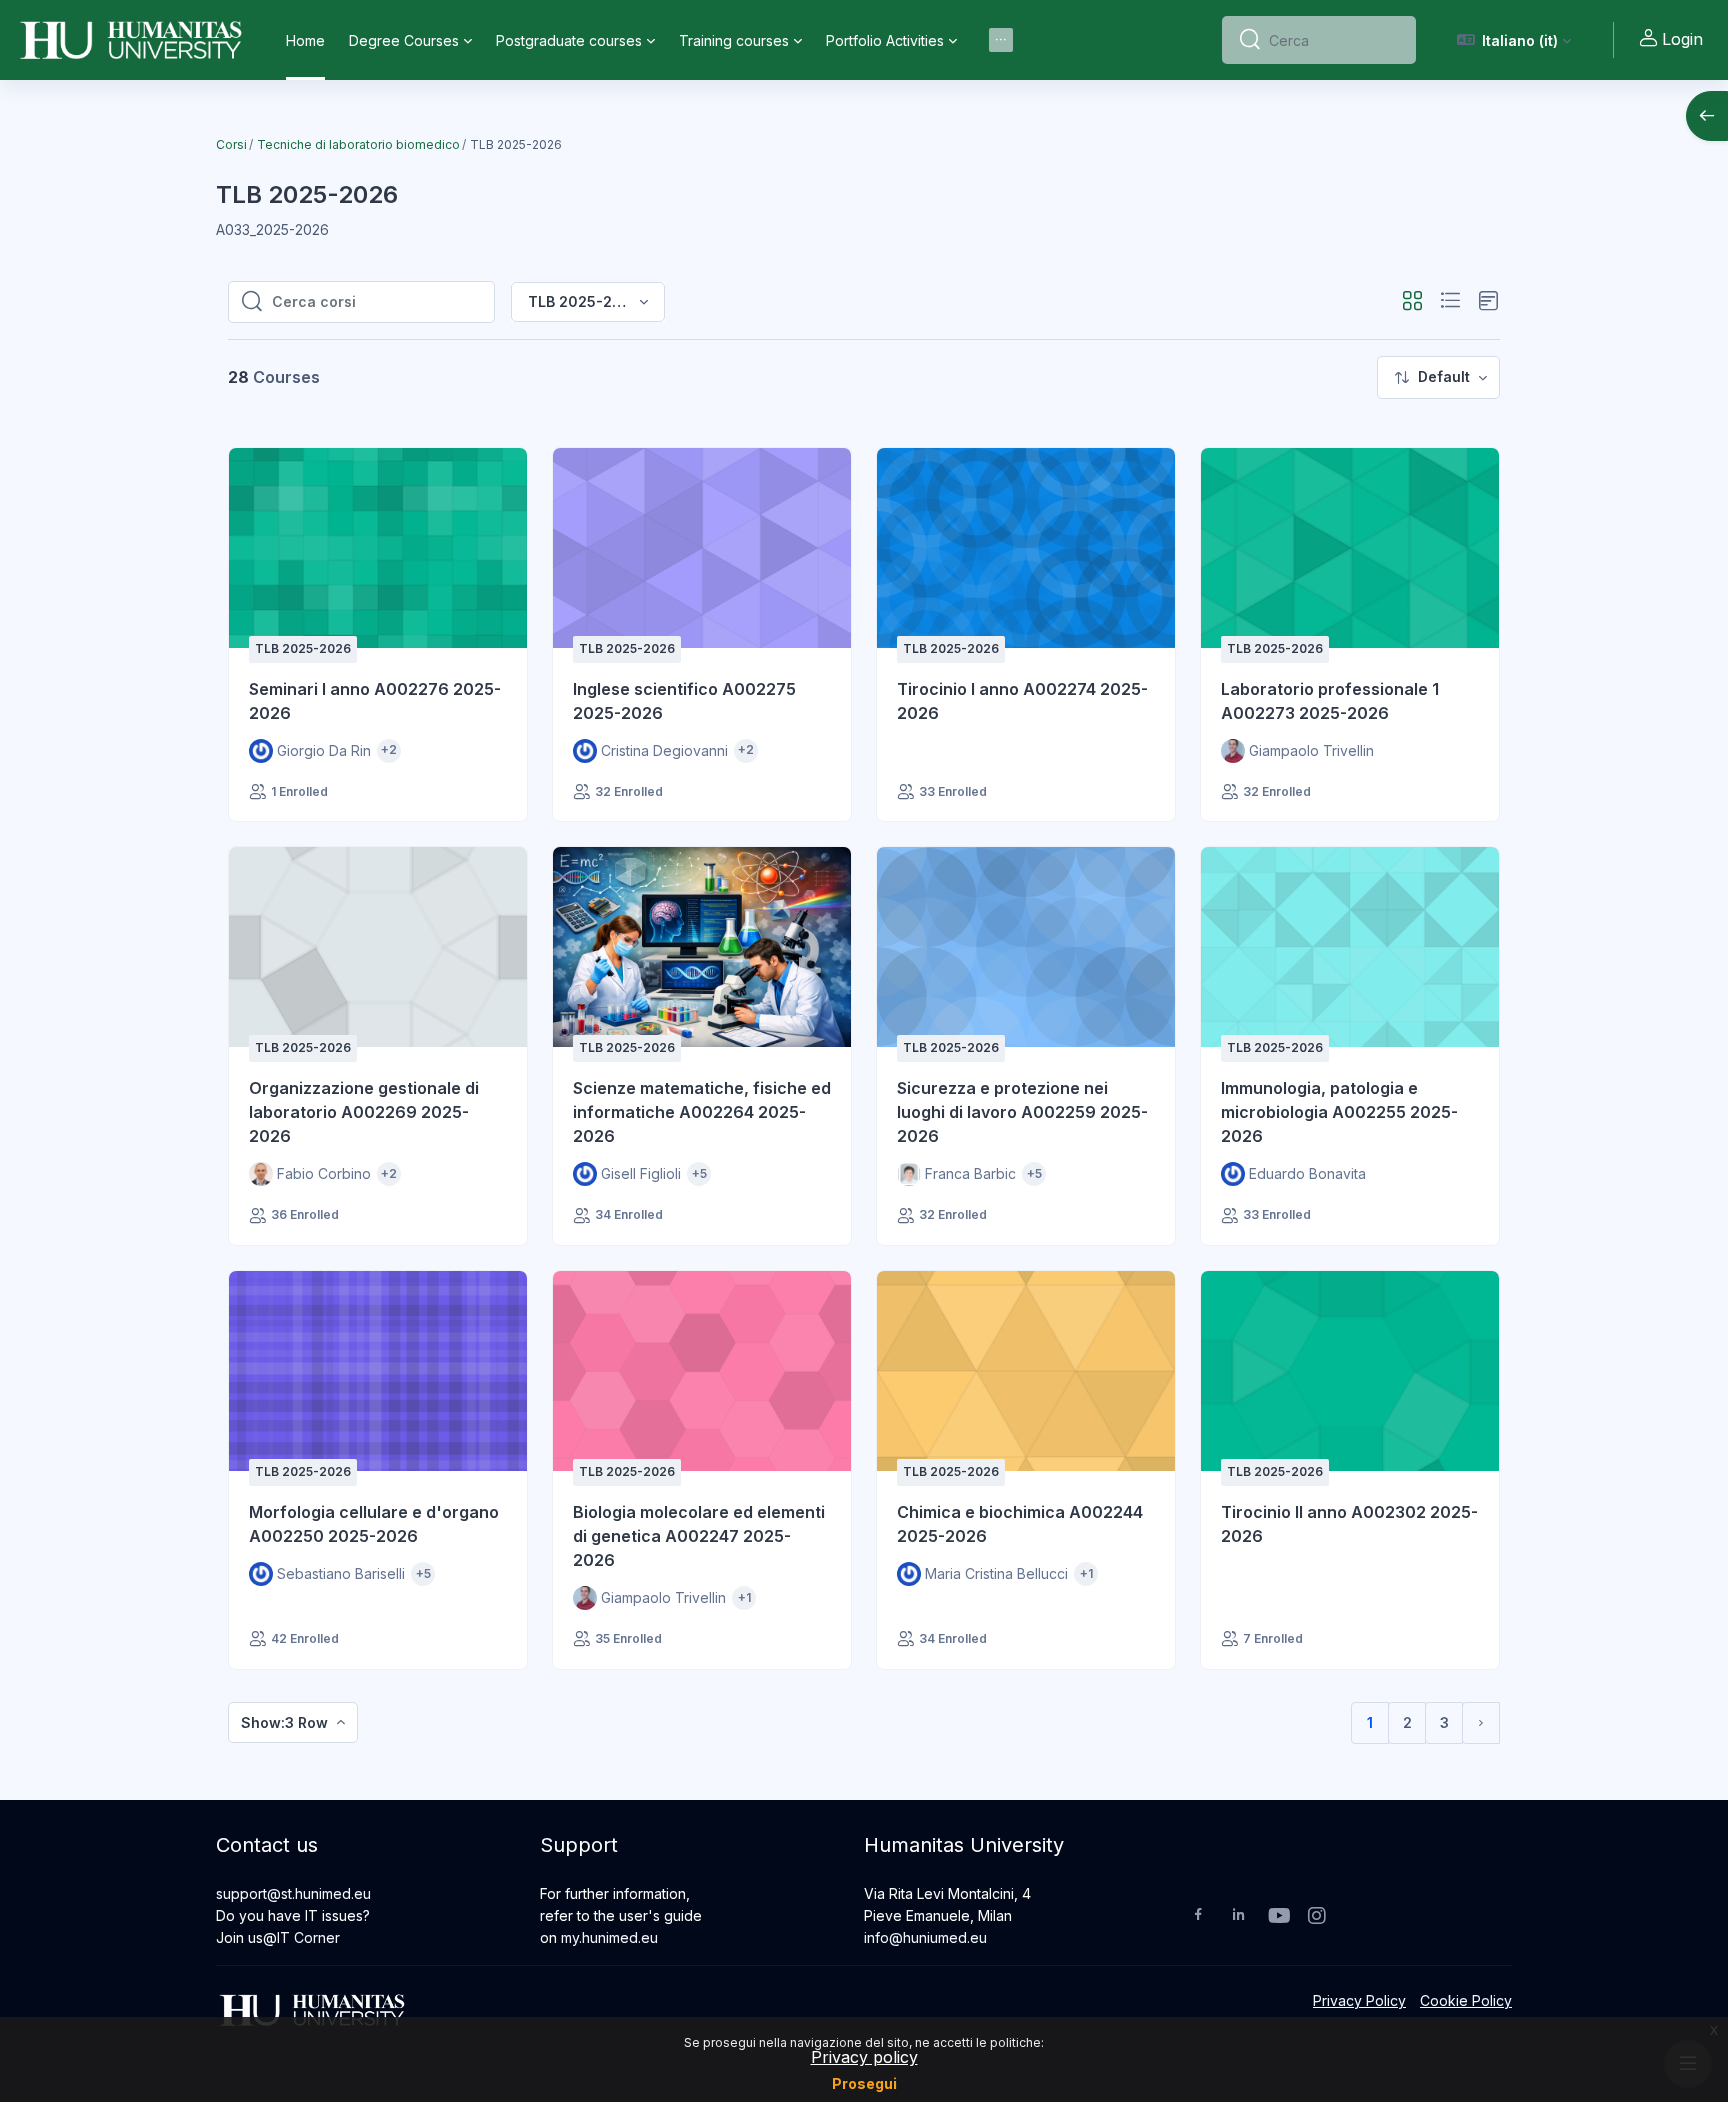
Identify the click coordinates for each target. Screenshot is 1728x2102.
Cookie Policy (1466, 2000)
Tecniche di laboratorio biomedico (358, 144)
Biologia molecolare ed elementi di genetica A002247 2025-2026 (699, 1536)
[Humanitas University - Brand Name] (131, 40)
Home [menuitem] (305, 40)
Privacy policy (864, 2057)
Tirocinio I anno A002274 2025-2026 (1022, 701)
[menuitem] (1001, 40)
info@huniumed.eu (925, 1937)
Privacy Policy (1359, 2000)
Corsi (231, 144)
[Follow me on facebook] (1198, 1916)
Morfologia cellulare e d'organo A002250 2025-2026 (374, 1524)
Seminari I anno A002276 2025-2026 (375, 701)
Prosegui (864, 2083)
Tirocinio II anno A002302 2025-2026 (1349, 1524)
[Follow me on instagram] (1318, 1917)
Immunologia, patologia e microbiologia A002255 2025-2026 (1339, 1112)
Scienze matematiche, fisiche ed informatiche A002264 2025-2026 (702, 1112)
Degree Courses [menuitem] (404, 40)
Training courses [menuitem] (734, 40)
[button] (1514, 40)
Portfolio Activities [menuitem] (885, 40)
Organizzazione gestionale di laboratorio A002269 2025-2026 (364, 1112)
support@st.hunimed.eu (293, 1893)
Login (1682, 39)
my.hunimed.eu (609, 1937)
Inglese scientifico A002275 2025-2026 (684, 701)
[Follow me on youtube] (1278, 1917)
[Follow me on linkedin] (1238, 1916)
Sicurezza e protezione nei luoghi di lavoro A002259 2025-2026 (1022, 1112)
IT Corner (308, 1937)
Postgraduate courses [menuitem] (569, 40)
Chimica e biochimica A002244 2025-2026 (1020, 1524)
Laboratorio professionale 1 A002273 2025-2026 (1330, 701)
